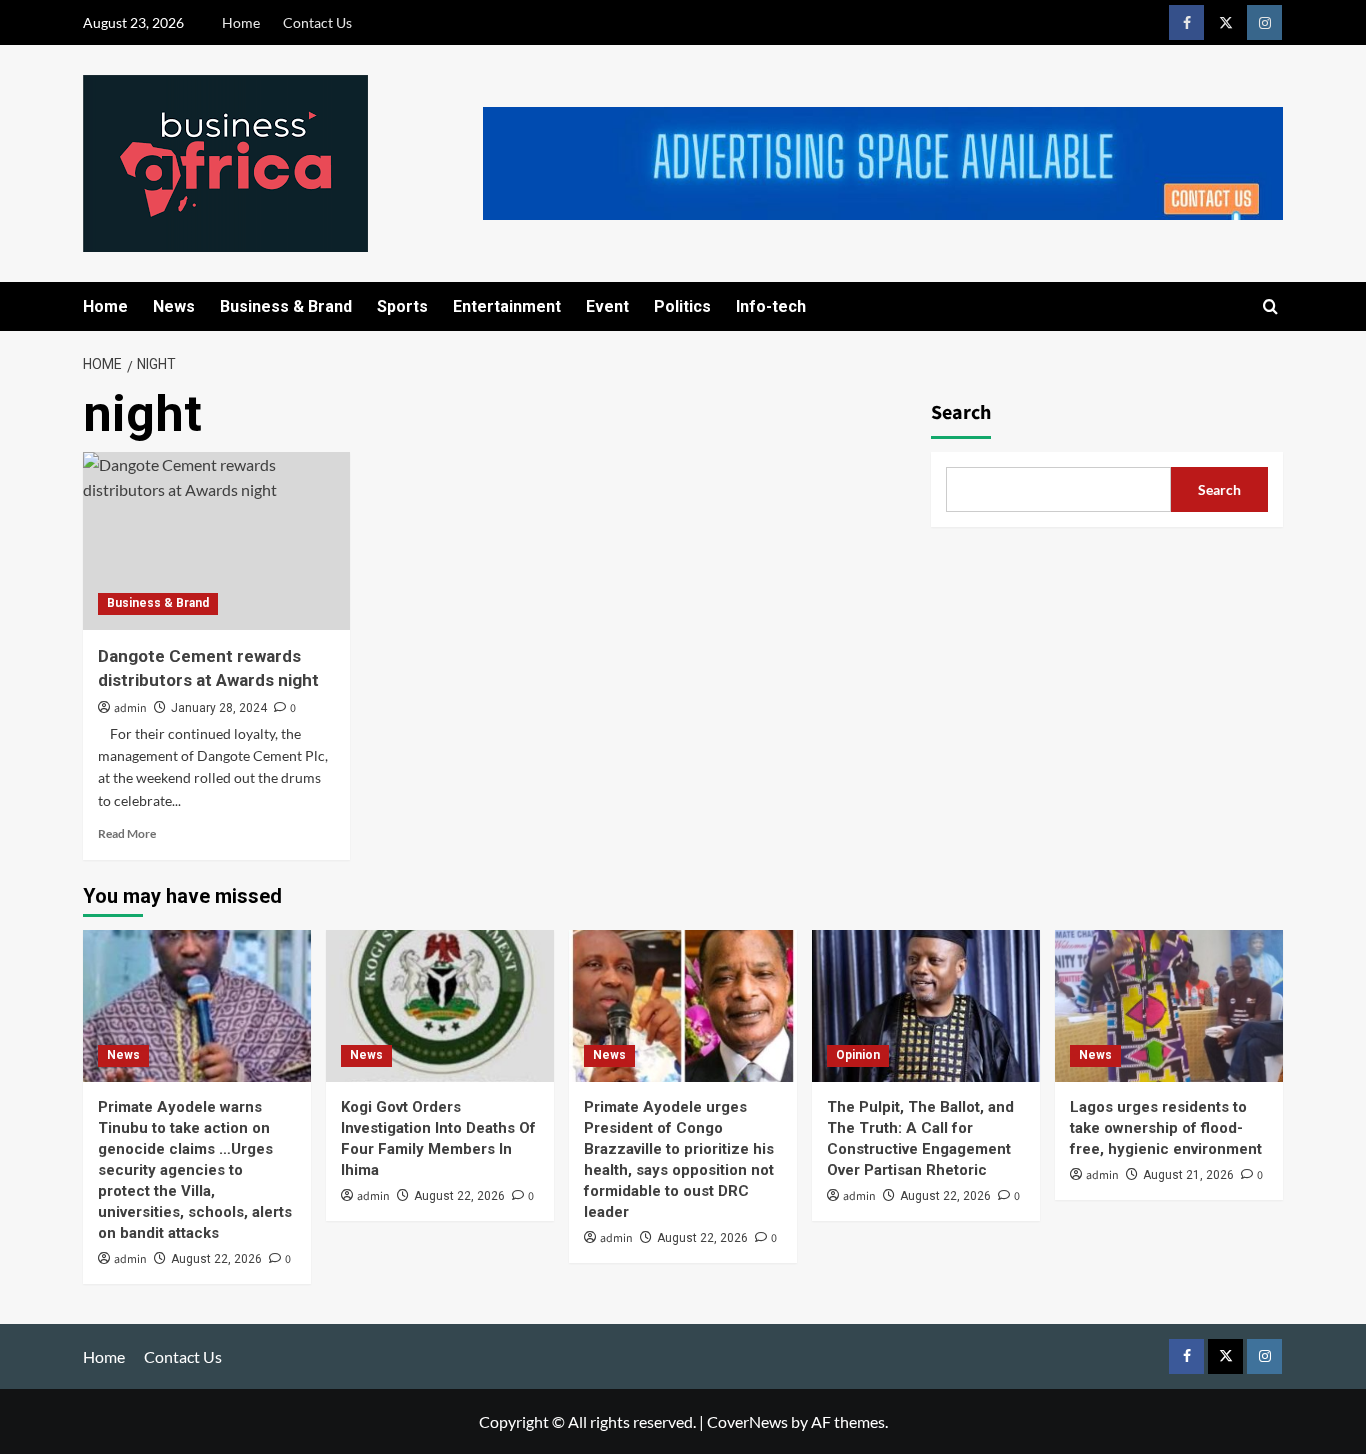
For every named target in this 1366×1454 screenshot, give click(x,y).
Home (241, 22)
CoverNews (747, 1421)
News (174, 306)
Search (961, 413)
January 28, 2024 (219, 708)
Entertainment (507, 306)
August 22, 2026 (216, 1259)
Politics (682, 306)
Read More (127, 833)
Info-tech (771, 306)
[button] (1270, 306)
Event (607, 306)
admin (130, 708)
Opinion (858, 1055)
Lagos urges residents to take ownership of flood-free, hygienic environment (1166, 1128)
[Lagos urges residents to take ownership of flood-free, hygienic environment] (1169, 1006)
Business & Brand (286, 306)
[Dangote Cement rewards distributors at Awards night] (216, 541)
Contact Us (317, 22)
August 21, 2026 (1188, 1175)
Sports (402, 306)
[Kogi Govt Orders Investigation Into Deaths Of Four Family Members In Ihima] (440, 1006)
